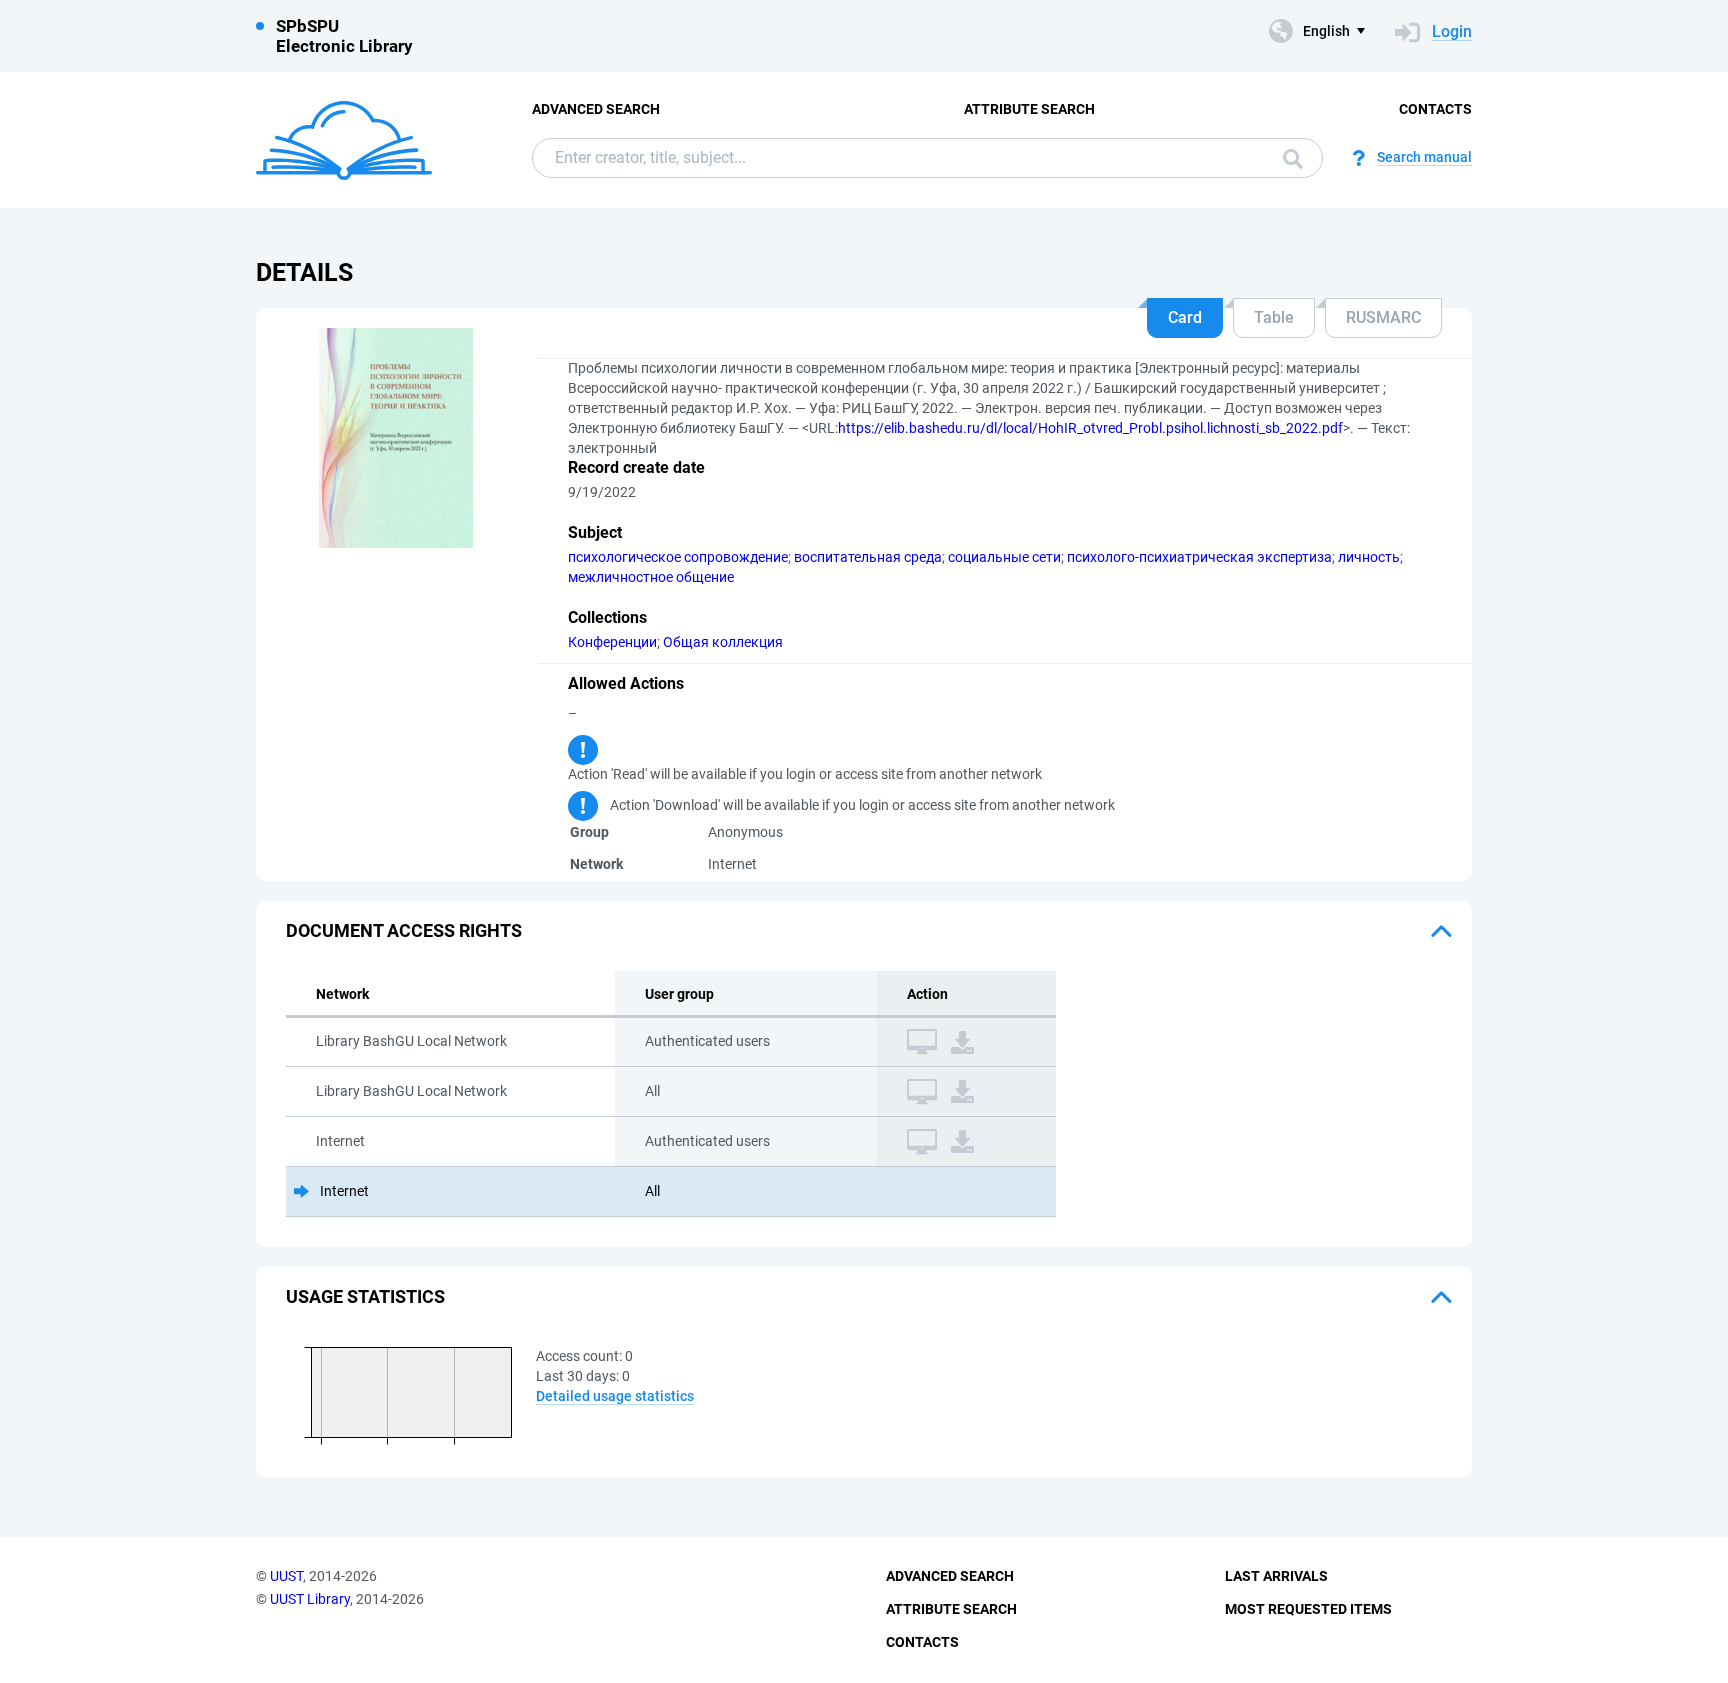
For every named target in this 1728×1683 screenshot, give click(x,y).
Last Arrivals (1276, 1576)
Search (1288, 158)
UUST (286, 1576)
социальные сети (1004, 557)
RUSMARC (1383, 317)
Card (1185, 317)
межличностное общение (651, 577)
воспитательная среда (868, 557)
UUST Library (310, 1599)
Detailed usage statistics (615, 1396)
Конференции (612, 642)
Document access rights (404, 930)
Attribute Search (1029, 109)
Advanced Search (596, 109)
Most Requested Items (1308, 1609)
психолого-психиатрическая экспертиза (1199, 557)
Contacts (1435, 109)
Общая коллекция (723, 642)
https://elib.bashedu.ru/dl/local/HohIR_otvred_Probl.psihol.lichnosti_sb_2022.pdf (1090, 428)
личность (1369, 557)
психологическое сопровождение (678, 557)
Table (1274, 317)
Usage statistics (365, 1296)
